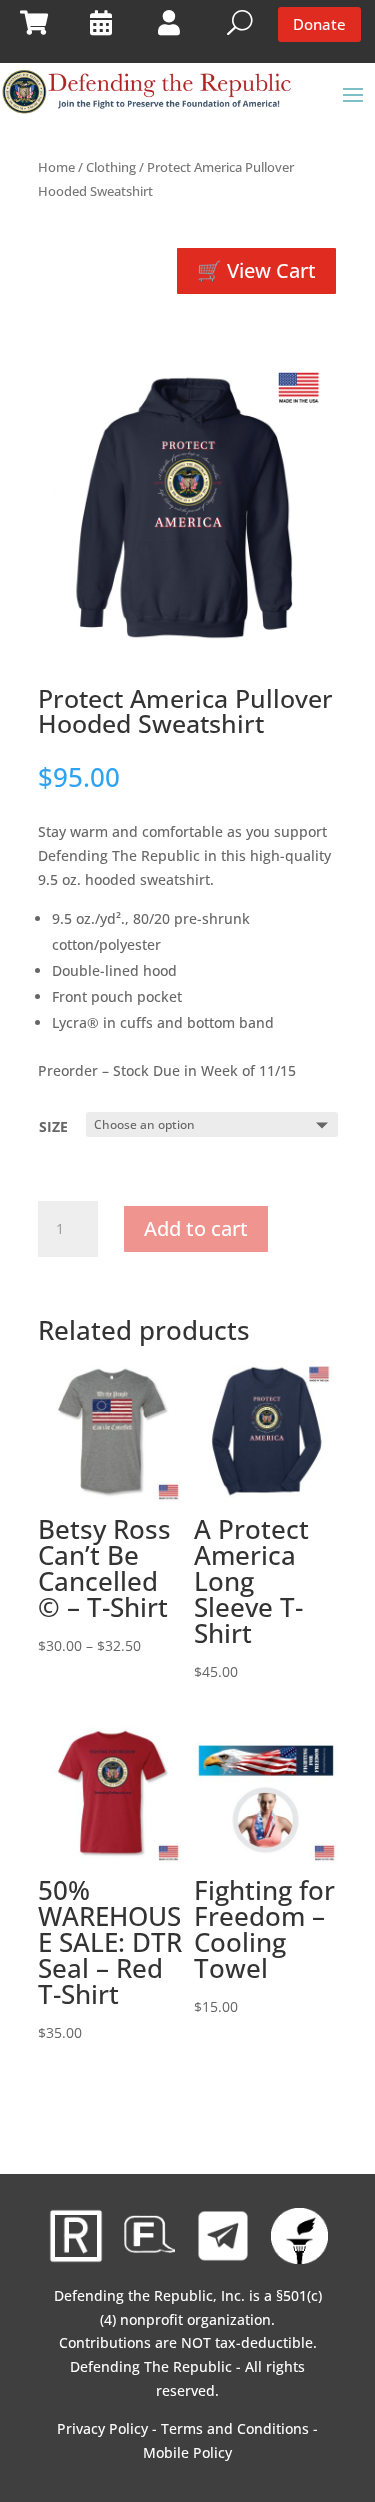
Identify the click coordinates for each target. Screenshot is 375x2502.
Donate (319, 24)
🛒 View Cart (256, 270)
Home (56, 167)
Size (53, 1126)
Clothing (111, 167)
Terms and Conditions (235, 2428)
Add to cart (196, 1228)
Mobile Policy (187, 2452)
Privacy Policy (102, 2428)
